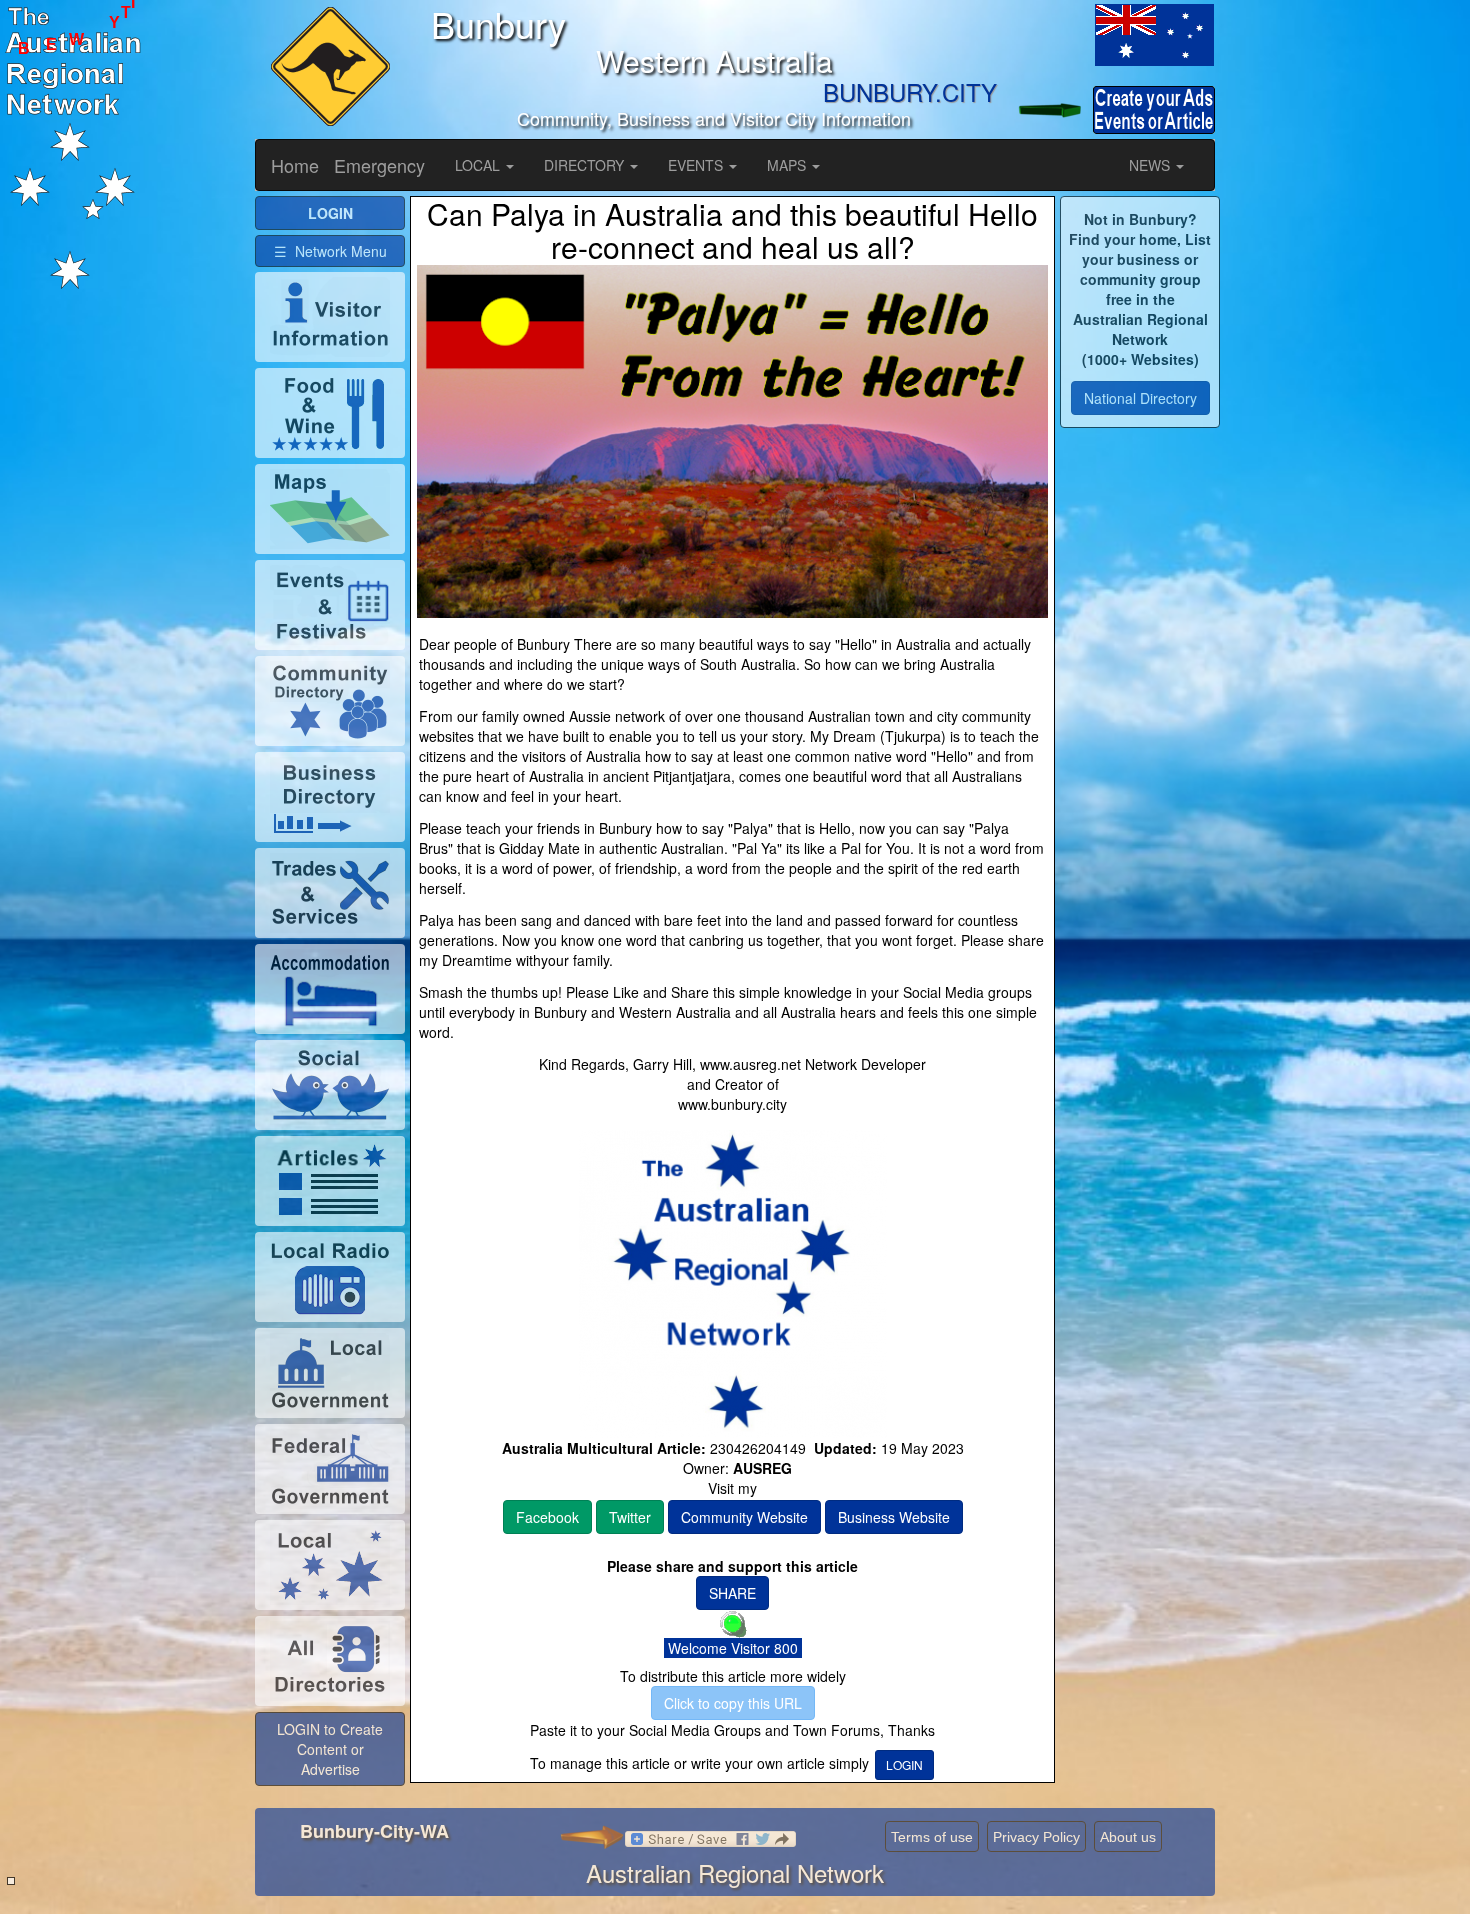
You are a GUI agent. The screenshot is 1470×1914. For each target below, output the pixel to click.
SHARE (732, 1593)
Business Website (894, 1517)
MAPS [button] (788, 165)
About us (1128, 1837)
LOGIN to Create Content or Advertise (330, 1749)
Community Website (744, 1517)
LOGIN (904, 1764)
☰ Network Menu (330, 251)
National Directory (1140, 398)
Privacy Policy (1036, 1837)
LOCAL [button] (479, 165)
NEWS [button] (1151, 165)
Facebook (547, 1517)
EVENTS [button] (697, 165)
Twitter (630, 1517)
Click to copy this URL (733, 1703)
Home (295, 165)
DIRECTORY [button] (586, 165)
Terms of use (932, 1837)
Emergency (379, 165)
